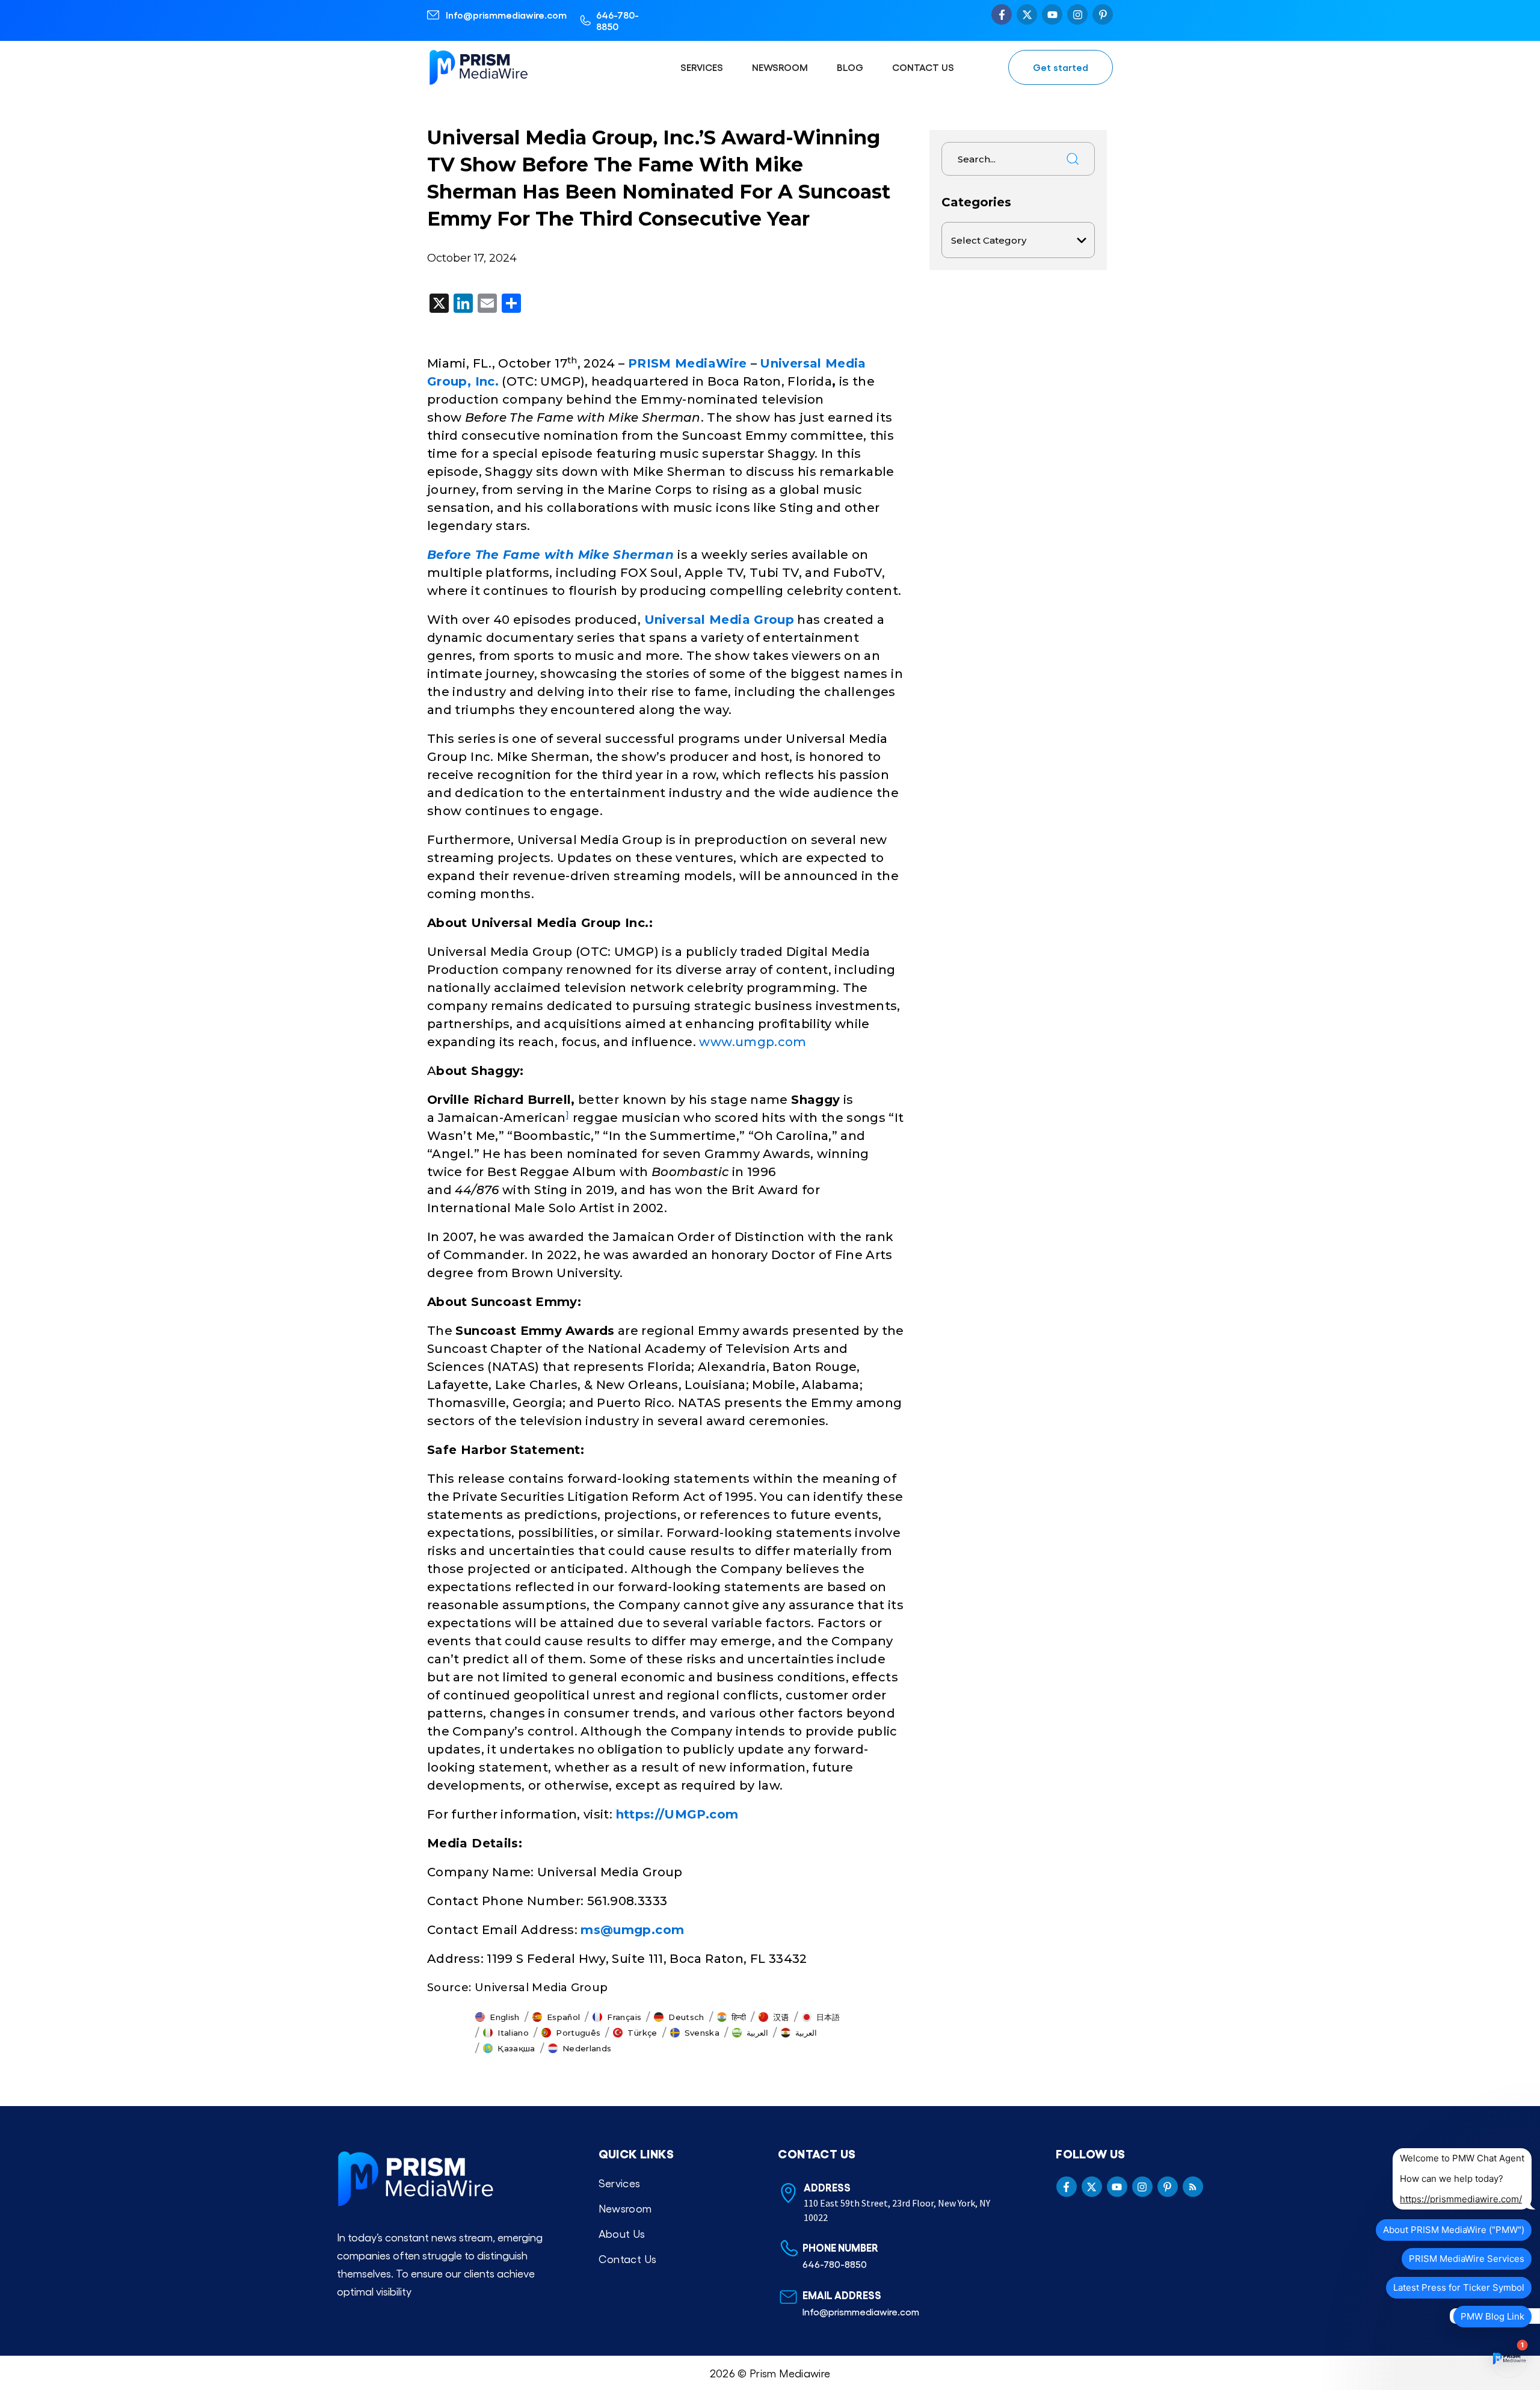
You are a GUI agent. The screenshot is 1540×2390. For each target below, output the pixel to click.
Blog (850, 67)
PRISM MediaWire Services (1467, 2259)
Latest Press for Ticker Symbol (1459, 2287)
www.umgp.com (753, 1042)
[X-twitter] (1027, 14)
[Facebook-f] (1002, 14)
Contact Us (923, 67)
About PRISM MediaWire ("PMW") (1454, 2230)
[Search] (1073, 159)
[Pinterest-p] (1103, 14)
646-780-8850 (618, 20)
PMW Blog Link (1492, 2316)
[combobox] (999, 159)
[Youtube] (1052, 14)
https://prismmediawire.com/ (1461, 2199)
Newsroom (780, 67)
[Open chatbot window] (1509, 2359)
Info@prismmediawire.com (506, 15)
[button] (497, 2017)
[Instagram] (1077, 14)
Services (702, 67)
